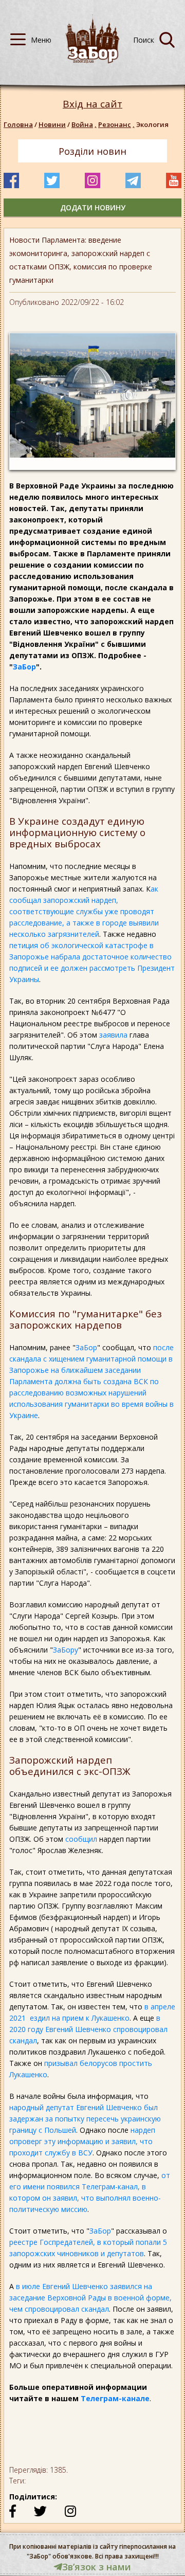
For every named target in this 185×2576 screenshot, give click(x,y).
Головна (18, 124)
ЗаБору (66, 1650)
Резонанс (116, 124)
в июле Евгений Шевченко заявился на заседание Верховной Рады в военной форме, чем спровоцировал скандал (90, 2298)
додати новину (93, 207)
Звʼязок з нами (97, 2567)
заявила (113, 1035)
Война (84, 124)
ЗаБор (24, 667)
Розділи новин (92, 151)
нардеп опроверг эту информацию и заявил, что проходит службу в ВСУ (82, 2141)
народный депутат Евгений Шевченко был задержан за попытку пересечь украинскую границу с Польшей (85, 2119)
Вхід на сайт (92, 104)
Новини (52, 124)
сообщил (81, 1839)
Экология (152, 124)
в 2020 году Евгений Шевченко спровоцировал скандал (88, 2029)
